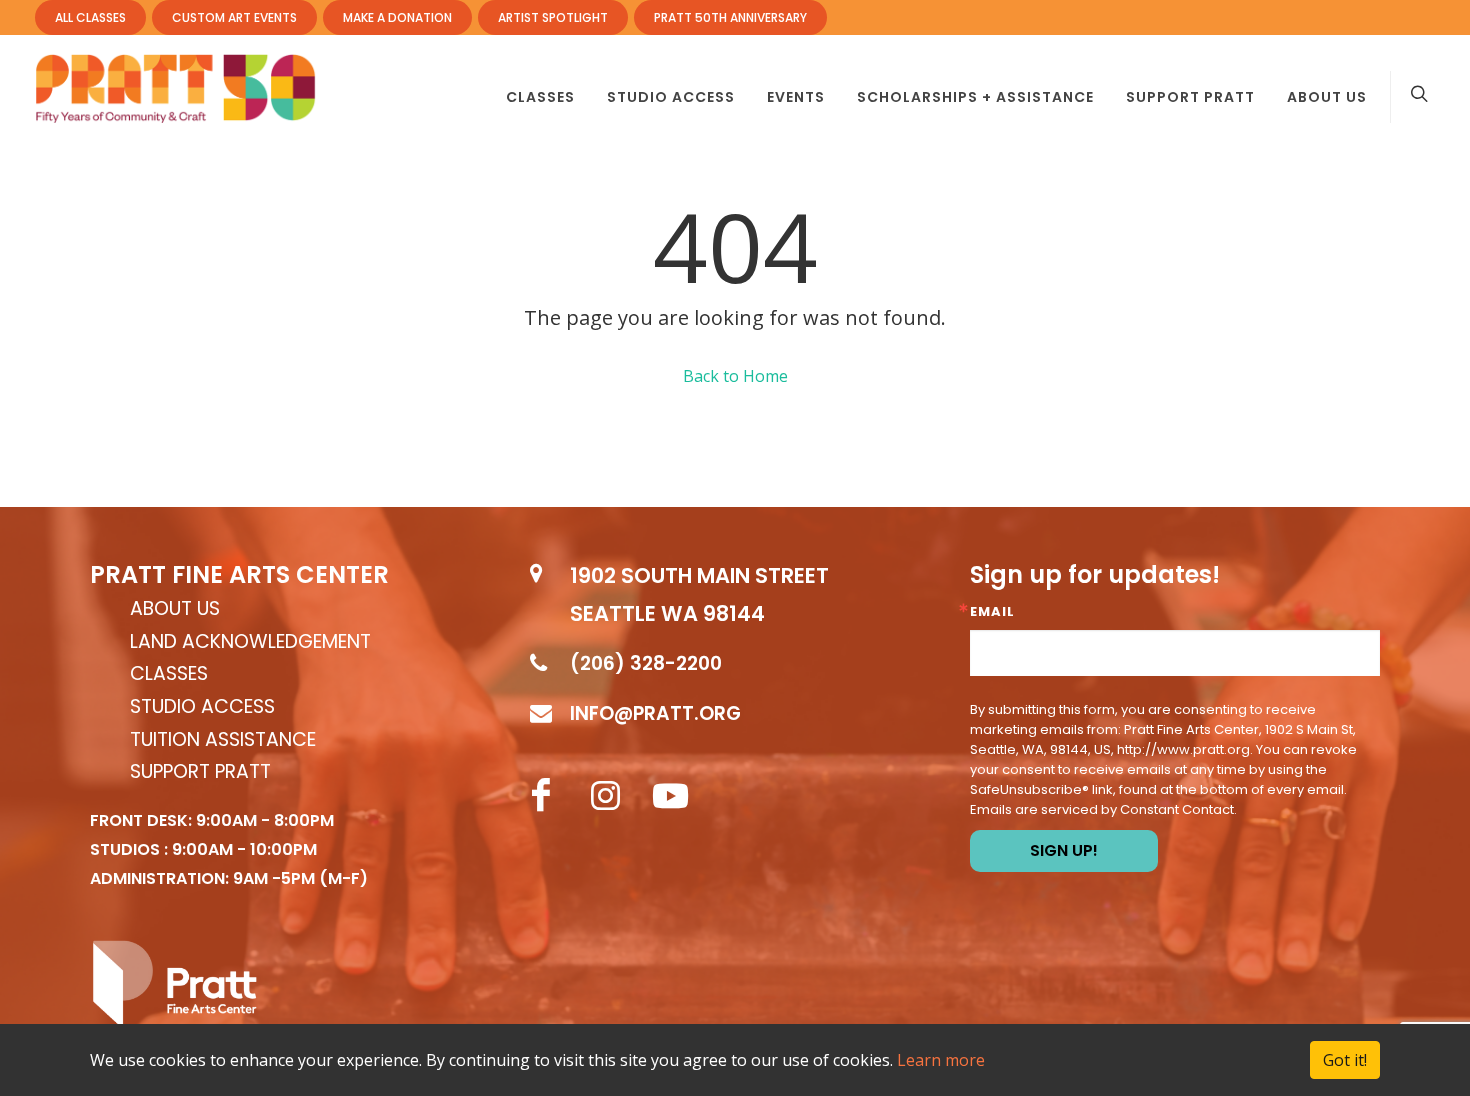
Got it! (1345, 1060)
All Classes (90, 17)
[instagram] (606, 796)
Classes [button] (540, 97)
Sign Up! (1064, 850)
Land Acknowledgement (250, 642)
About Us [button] (1327, 97)
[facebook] (541, 796)
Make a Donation (397, 17)
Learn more (941, 1060)
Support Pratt (1190, 97)
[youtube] (671, 796)
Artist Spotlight (553, 17)
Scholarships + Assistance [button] (975, 97)
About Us (175, 609)
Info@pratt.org (655, 713)
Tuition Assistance (223, 740)
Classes (169, 674)
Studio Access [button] (671, 97)
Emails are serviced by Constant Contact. (1103, 809)
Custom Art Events (234, 17)
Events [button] (796, 97)
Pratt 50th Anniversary (730, 17)
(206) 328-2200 (646, 663)
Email (992, 611)
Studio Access (202, 707)
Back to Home (735, 376)
